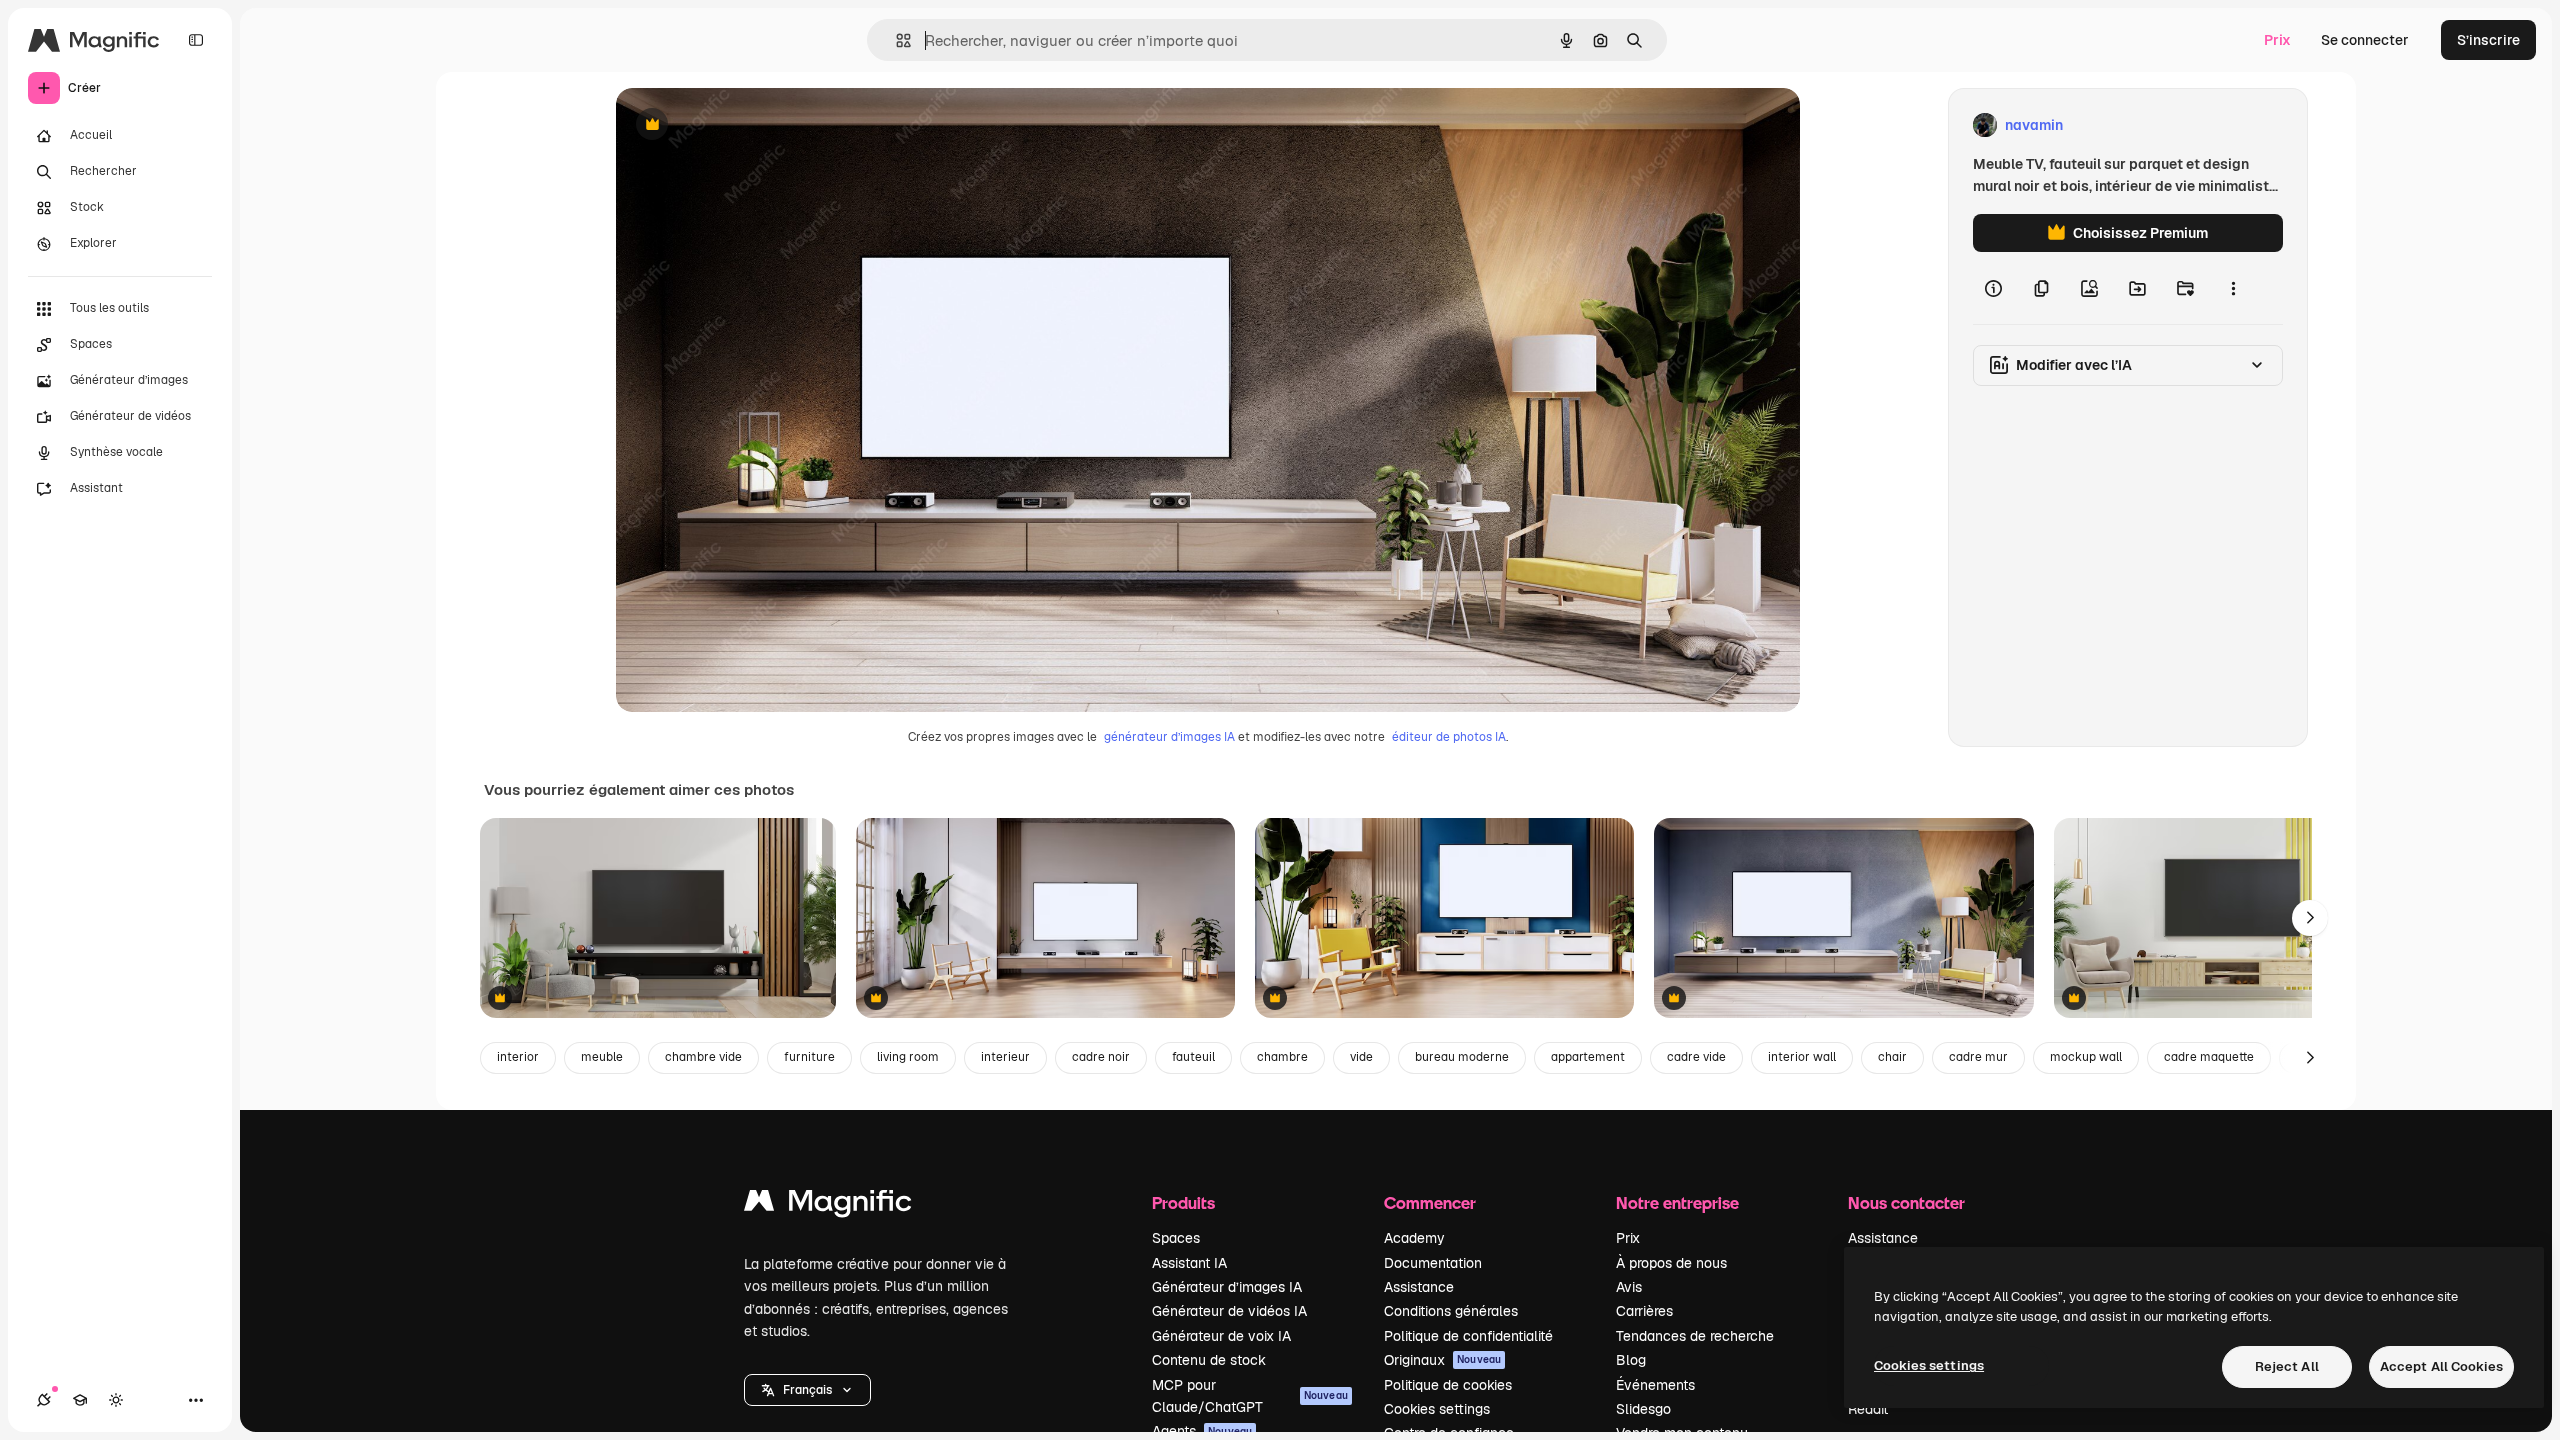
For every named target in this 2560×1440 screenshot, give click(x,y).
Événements (1655, 1385)
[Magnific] (828, 1205)
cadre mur (1978, 1057)
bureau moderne (1462, 1057)
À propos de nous (1671, 1263)
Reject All (2287, 1366)
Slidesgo (1643, 1409)
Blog (1631, 1360)
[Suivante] (2310, 918)
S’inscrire (2488, 40)
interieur (1005, 1057)
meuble (602, 1057)
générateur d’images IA (1169, 737)
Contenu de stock (1209, 1360)
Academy (1414, 1238)
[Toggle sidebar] (196, 40)
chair (1892, 1057)
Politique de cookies (1448, 1385)
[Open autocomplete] (895, 40)
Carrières (1644, 1311)
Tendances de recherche (1695, 1336)
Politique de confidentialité (1468, 1336)
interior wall (1802, 1057)
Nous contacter (1906, 1202)
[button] (807, 1390)
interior (518, 1057)
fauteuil (1193, 1057)
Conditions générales (1451, 1311)
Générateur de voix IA (1221, 1336)
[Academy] (80, 1400)
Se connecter (2365, 40)
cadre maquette (2209, 1057)
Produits (1183, 1202)
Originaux (1442, 1360)
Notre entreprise (1677, 1202)
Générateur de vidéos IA (1229, 1311)
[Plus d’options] (2233, 288)
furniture (809, 1057)
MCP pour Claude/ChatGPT (1250, 1396)
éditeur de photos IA (1449, 737)
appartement (1588, 1057)
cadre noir (1101, 1057)
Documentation (1433, 1263)
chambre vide (703, 1057)
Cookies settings (1437, 1409)
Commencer (1430, 1202)
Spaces (1176, 1238)
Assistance (1419, 1287)
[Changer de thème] (116, 1400)
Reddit (1868, 1409)
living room (908, 1057)
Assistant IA (1189, 1263)
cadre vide (1696, 1057)
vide (1361, 1057)
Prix (2277, 40)
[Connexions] (44, 1400)
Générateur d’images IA (1227, 1287)
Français (807, 1390)
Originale (748, 125)
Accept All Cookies (2441, 1366)
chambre (1282, 1057)
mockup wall (2086, 1057)
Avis (1629, 1287)
